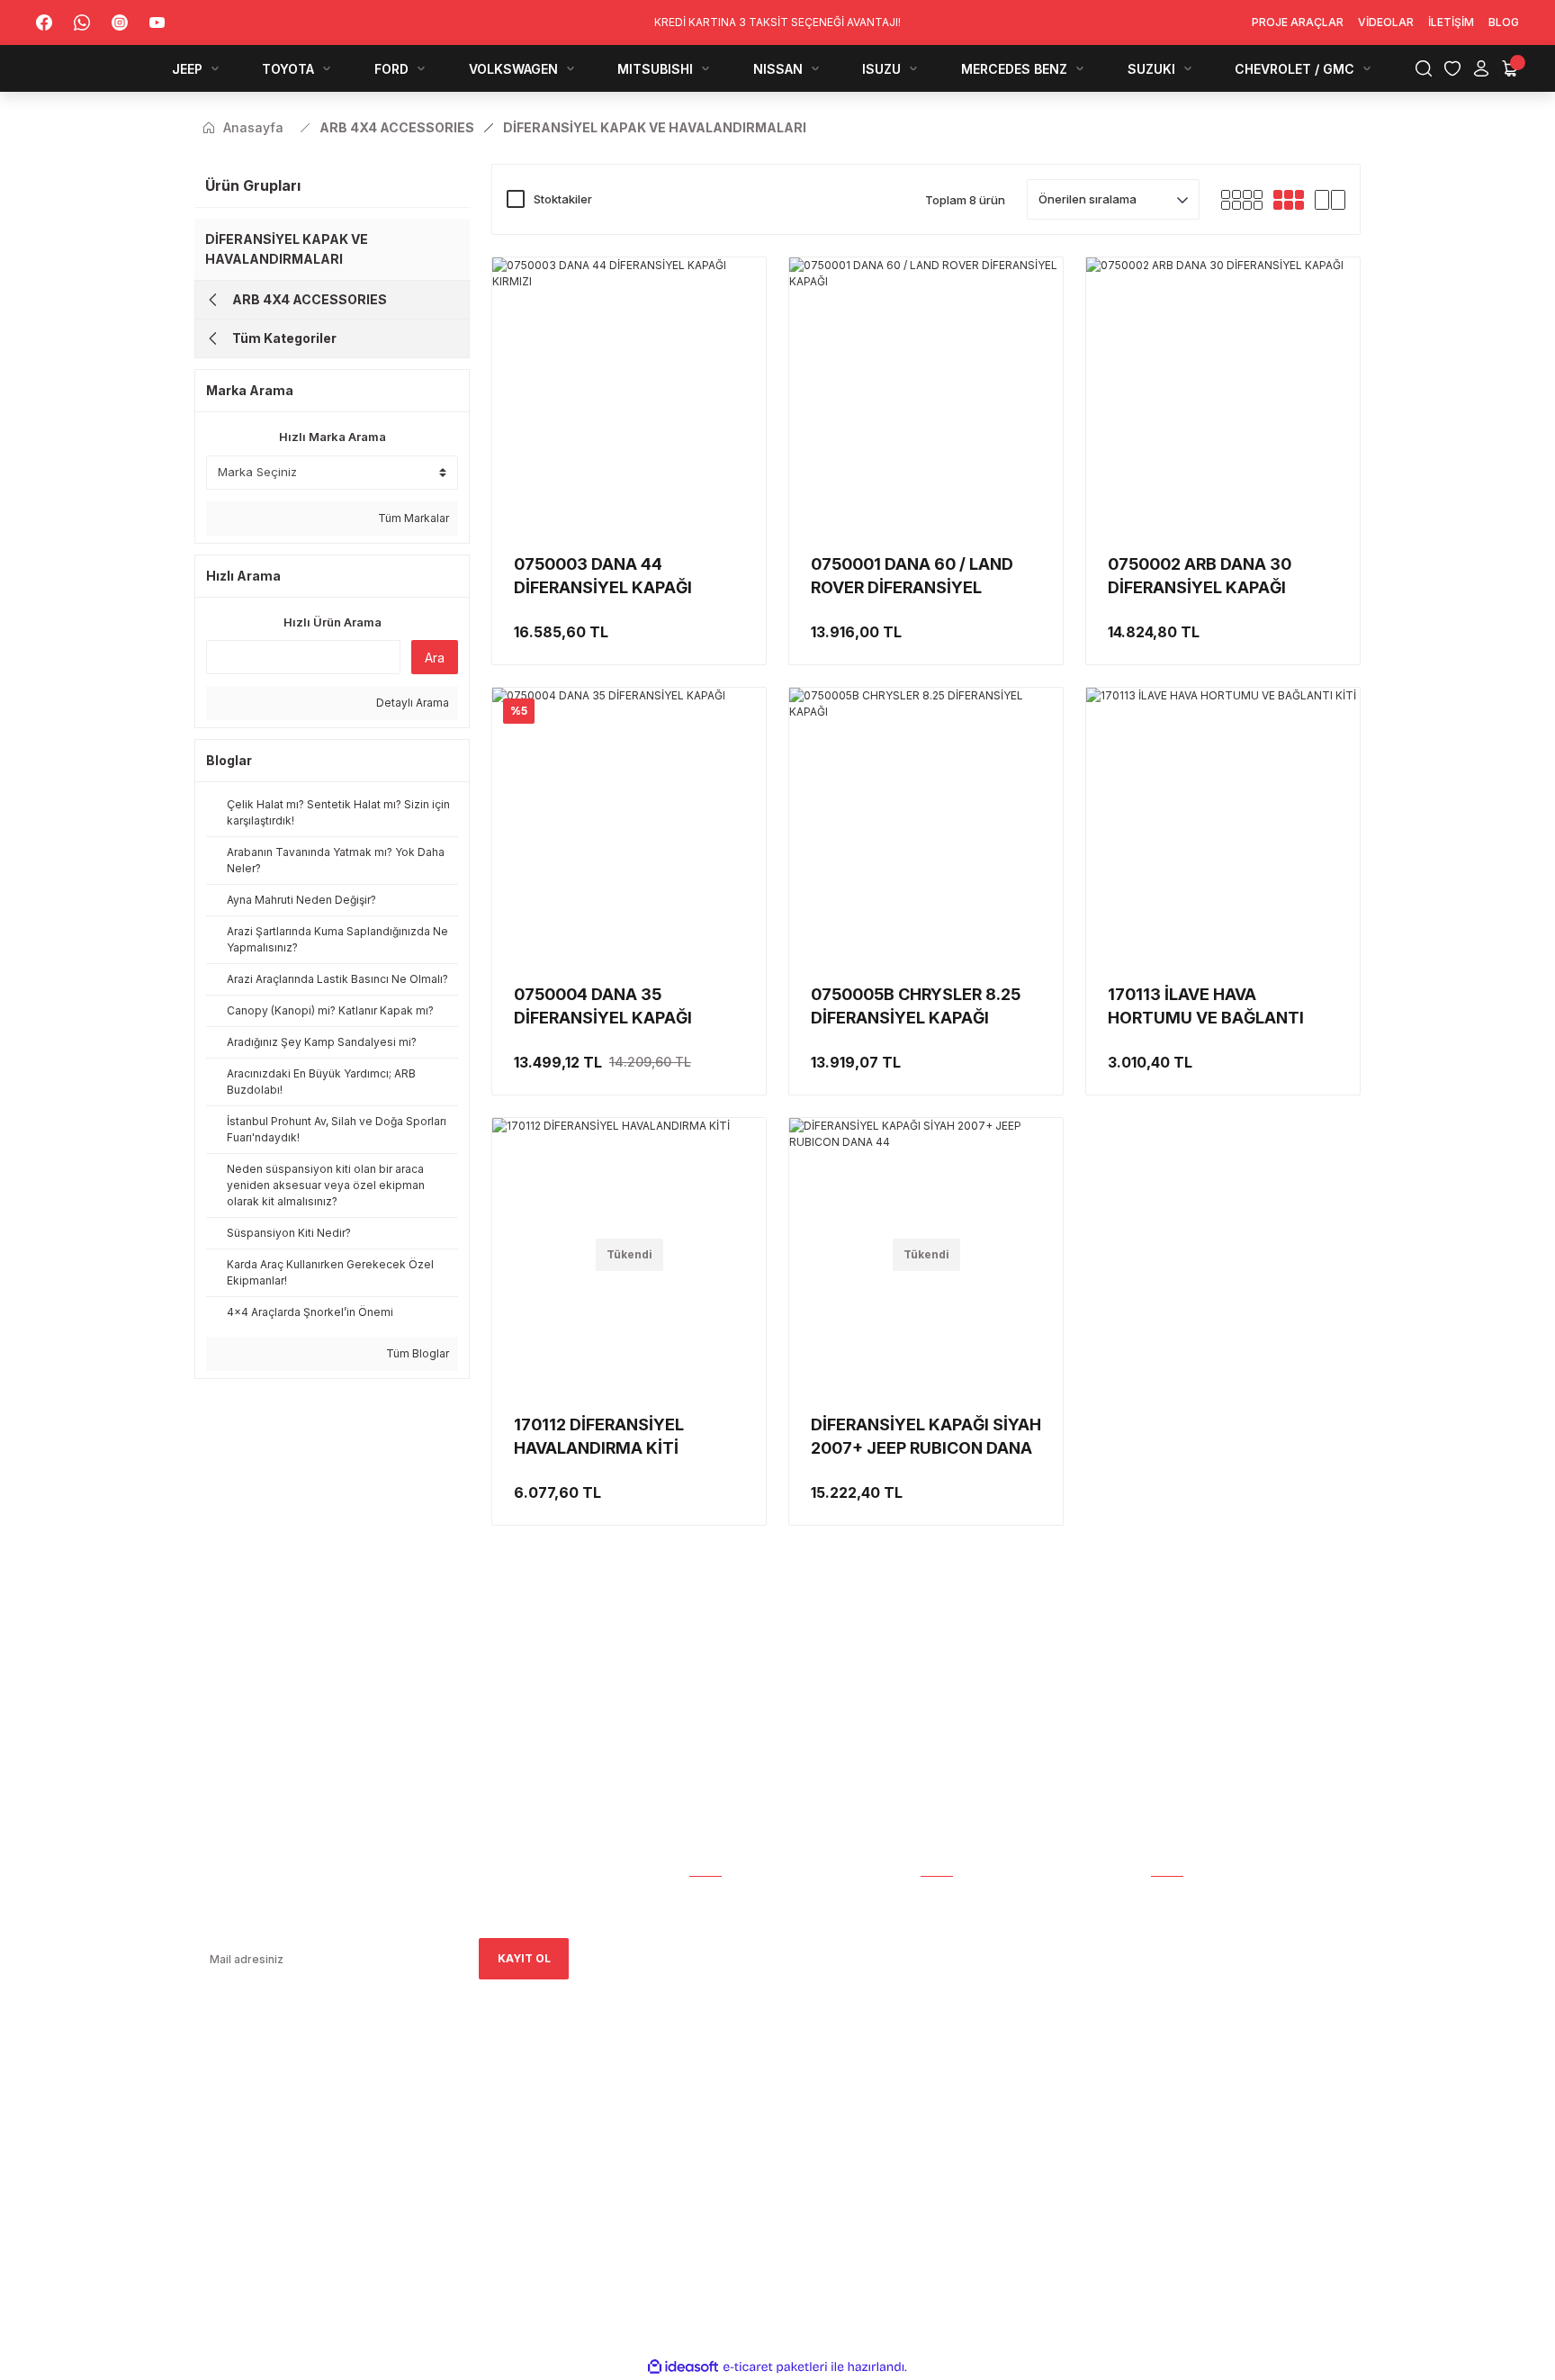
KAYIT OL (524, 1958)
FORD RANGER (1190, 1975)
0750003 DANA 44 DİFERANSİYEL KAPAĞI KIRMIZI (603, 577)
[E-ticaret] (775, 2367)
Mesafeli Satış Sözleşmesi (1001, 2001)
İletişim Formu (734, 1975)
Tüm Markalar (412, 518)
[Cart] (1510, 68)
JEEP (1164, 1925)
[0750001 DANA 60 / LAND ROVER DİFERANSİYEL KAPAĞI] (926, 394)
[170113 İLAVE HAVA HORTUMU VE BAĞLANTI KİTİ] (1223, 825)
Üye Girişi (948, 1950)
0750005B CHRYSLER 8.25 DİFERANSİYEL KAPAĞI (916, 1006)
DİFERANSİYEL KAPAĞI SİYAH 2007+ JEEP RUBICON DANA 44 (926, 1438)
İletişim (712, 2001)
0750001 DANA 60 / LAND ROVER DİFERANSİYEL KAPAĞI (912, 577)
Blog (705, 2026)
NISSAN (1172, 2051)
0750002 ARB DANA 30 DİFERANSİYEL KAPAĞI (1200, 576)
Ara (435, 658)
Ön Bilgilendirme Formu (993, 2076)
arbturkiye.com (440, 2139)
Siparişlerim (726, 1950)
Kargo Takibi (959, 1900)
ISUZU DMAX (1186, 2076)
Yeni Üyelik (954, 1925)
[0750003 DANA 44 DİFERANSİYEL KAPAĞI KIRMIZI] (629, 394)
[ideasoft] (683, 2367)
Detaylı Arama (411, 703)
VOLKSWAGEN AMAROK (1216, 2001)
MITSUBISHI (1183, 2026)
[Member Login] (1481, 68)
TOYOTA (1176, 1950)
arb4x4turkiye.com (246, 2139)
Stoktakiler (563, 199)
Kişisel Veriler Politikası (996, 2101)
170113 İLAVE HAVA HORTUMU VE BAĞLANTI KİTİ (1206, 1007)
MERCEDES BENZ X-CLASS (1223, 2101)
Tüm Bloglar (416, 1353)
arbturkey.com (342, 2139)
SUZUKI (1171, 2127)
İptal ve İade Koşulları (991, 2051)
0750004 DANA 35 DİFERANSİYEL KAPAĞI (603, 1006)
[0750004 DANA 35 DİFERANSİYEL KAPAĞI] (629, 825)
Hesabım (714, 1900)
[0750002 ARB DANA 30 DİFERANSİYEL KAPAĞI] (1223, 394)
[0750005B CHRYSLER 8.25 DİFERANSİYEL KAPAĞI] (926, 825)
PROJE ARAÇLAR (1197, 1900)
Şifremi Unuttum (972, 1975)
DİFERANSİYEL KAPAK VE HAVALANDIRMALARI (287, 249)
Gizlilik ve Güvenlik (980, 2026)
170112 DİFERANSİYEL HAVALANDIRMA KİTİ (599, 1436)
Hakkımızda (724, 1925)
